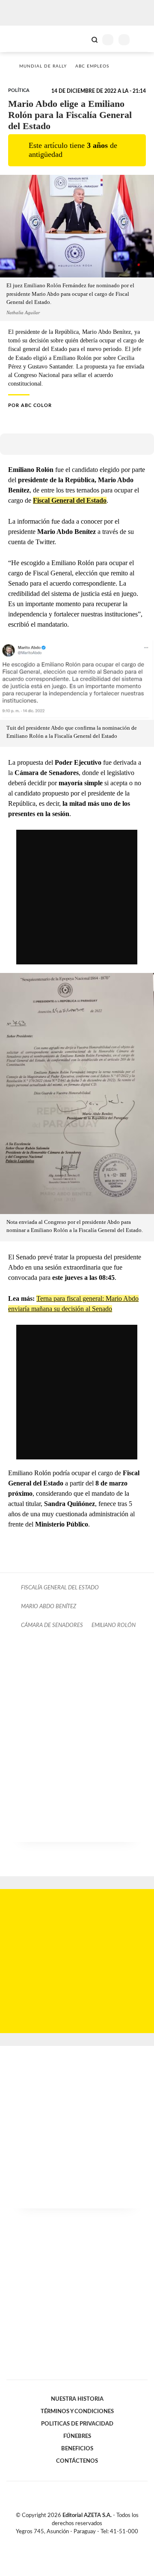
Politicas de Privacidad (77, 2424)
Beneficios (77, 2449)
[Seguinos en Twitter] (74, 2541)
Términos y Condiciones (77, 2411)
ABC (22, 39)
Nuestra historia (77, 2399)
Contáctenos (77, 2461)
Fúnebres (77, 2436)
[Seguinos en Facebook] (65, 2541)
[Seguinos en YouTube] (83, 2541)
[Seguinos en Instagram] (92, 2541)
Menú (142, 40)
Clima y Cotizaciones (80, 39)
